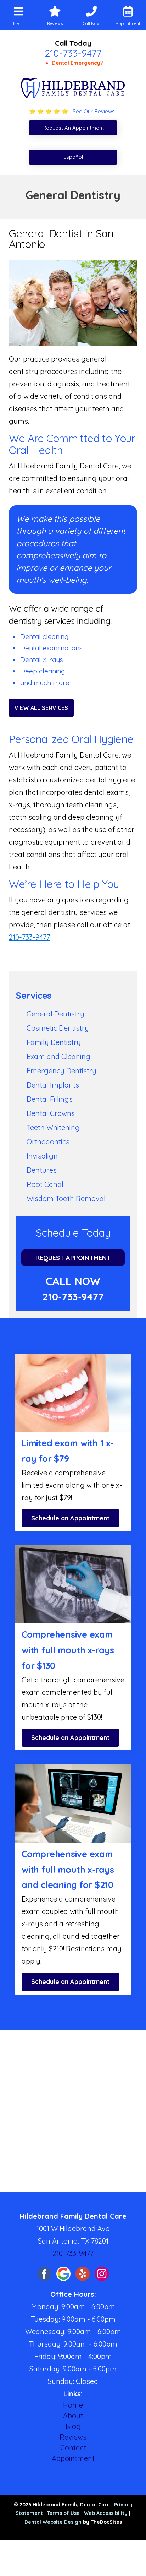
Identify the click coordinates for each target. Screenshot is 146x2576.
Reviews (73, 2437)
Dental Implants (53, 1085)
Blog (73, 2426)
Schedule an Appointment (70, 1518)
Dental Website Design (53, 2522)
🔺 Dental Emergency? (73, 63)
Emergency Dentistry (61, 1071)
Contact (73, 2448)
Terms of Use (63, 2513)
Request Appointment (73, 1258)
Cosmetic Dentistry (58, 1028)
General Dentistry (55, 1014)
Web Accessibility (106, 2513)
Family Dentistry (54, 1042)
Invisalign (42, 1156)
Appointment (73, 2458)
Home (73, 2405)
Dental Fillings (50, 1099)
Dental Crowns (51, 1113)
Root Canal (45, 1184)
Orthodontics (48, 1142)
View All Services (41, 708)
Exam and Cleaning (58, 1056)
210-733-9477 (73, 53)
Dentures (42, 1170)
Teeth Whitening (53, 1127)
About (73, 2416)
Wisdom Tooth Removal (66, 1198)
